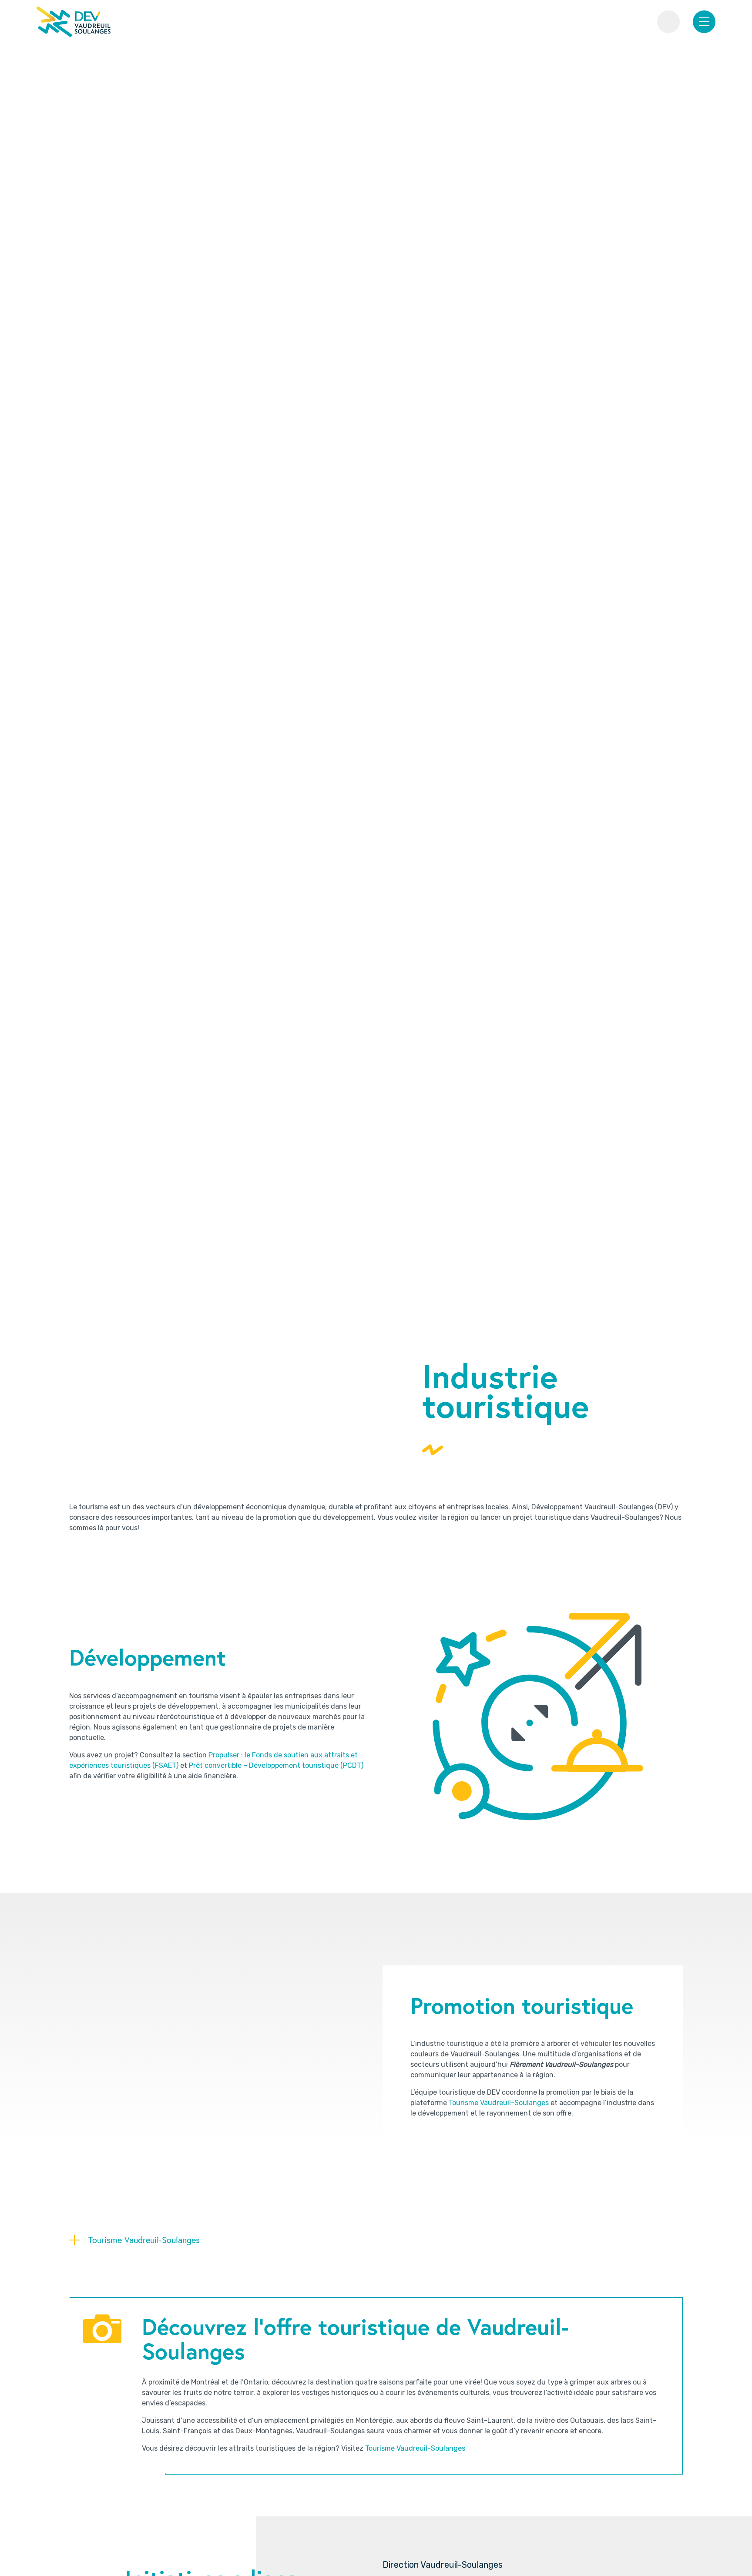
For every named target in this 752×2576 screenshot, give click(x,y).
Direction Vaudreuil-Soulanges (443, 2565)
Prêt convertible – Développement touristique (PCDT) (276, 1765)
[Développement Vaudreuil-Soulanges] (74, 22)
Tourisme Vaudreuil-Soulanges (499, 2103)
